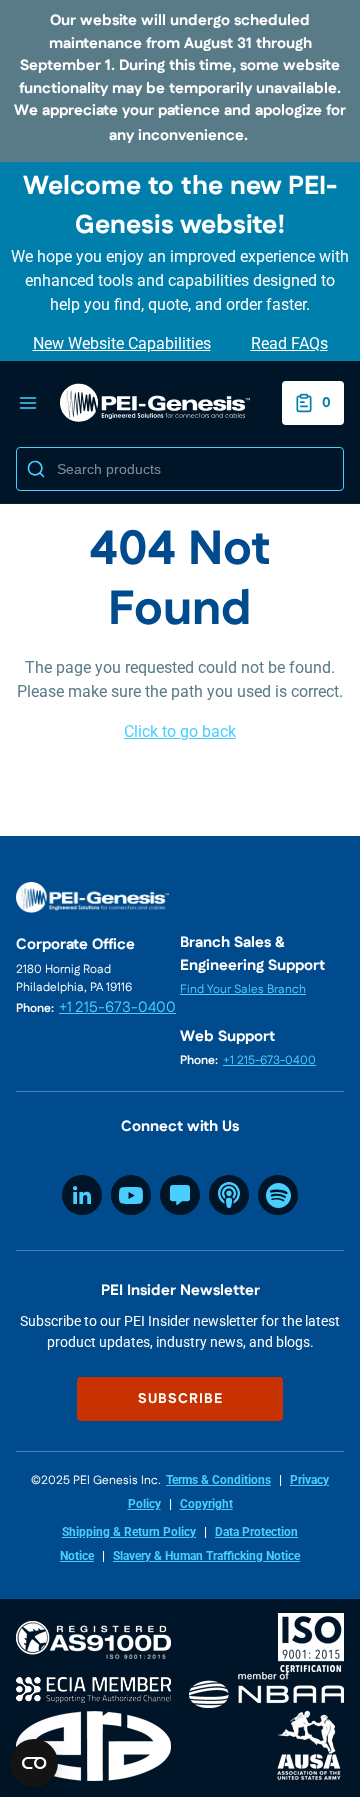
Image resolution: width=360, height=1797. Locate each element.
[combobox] (180, 469)
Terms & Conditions (218, 1480)
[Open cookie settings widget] (34, 1763)
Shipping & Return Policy (129, 1532)
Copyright (206, 1504)
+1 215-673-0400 (117, 1007)
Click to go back (180, 731)
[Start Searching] (36, 469)
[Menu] (28, 403)
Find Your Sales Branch (243, 989)
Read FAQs (289, 343)
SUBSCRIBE (180, 1399)
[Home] (155, 403)
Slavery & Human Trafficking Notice (206, 1556)
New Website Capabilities (122, 343)
